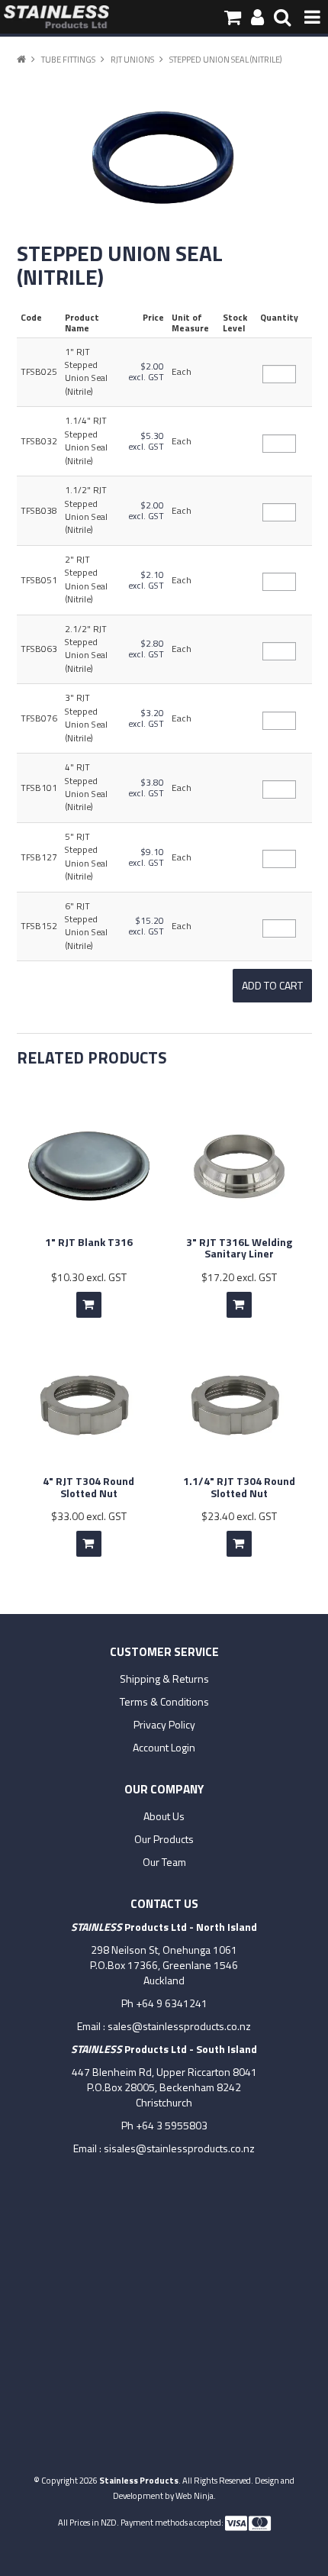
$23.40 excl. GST (239, 1516)
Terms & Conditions (164, 1702)
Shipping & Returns (164, 1679)
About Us (164, 1816)
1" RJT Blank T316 (89, 1242)
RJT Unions (132, 59)
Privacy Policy (164, 1725)
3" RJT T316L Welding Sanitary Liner (239, 1248)
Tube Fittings (68, 59)
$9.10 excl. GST (146, 857)
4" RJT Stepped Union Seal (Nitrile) (86, 787)
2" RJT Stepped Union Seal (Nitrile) (86, 579)
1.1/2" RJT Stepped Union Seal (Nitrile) (86, 510)
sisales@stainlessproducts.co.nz (179, 2148)
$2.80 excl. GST (146, 649)
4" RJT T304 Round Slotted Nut (88, 1487)
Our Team (164, 1862)
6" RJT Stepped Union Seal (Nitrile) (86, 926)
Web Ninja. (196, 2495)
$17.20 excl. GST (239, 1277)
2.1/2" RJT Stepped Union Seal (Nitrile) (86, 649)
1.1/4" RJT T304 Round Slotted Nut (239, 1487)
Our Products (164, 1839)
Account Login (164, 1748)
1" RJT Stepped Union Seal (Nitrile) (86, 372)
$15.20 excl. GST (146, 926)
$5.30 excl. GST (146, 441)
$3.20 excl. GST (146, 718)
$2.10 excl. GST (146, 580)
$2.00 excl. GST (146, 372)
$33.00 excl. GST (89, 1516)
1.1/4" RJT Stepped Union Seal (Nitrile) (86, 441)
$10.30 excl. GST (89, 1277)
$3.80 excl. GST (146, 788)
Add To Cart (89, 1305)
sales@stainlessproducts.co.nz (179, 2026)
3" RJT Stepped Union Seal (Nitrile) (86, 718)
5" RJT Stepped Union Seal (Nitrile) (86, 857)
